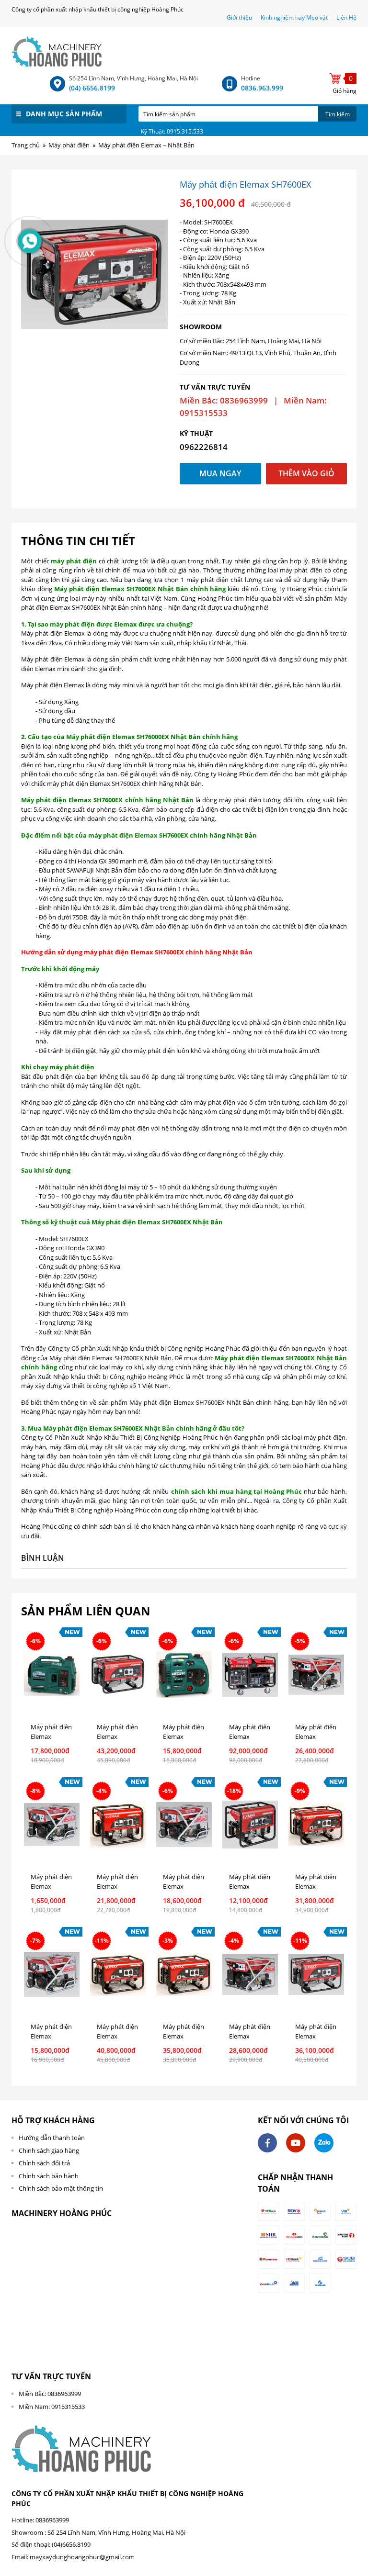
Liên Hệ (346, 17)
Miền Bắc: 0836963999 (50, 2394)
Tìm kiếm (338, 114)
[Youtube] (296, 2143)
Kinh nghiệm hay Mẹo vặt (294, 17)
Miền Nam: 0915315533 (52, 2407)
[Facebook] (267, 2143)
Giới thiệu (240, 17)
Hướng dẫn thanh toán (52, 2138)
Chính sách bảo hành (49, 2176)
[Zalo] (324, 2143)
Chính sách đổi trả (44, 2163)
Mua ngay (220, 473)
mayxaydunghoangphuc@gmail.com (82, 2557)
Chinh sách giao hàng (49, 2150)
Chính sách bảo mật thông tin (61, 2188)
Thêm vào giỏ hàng (306, 476)
